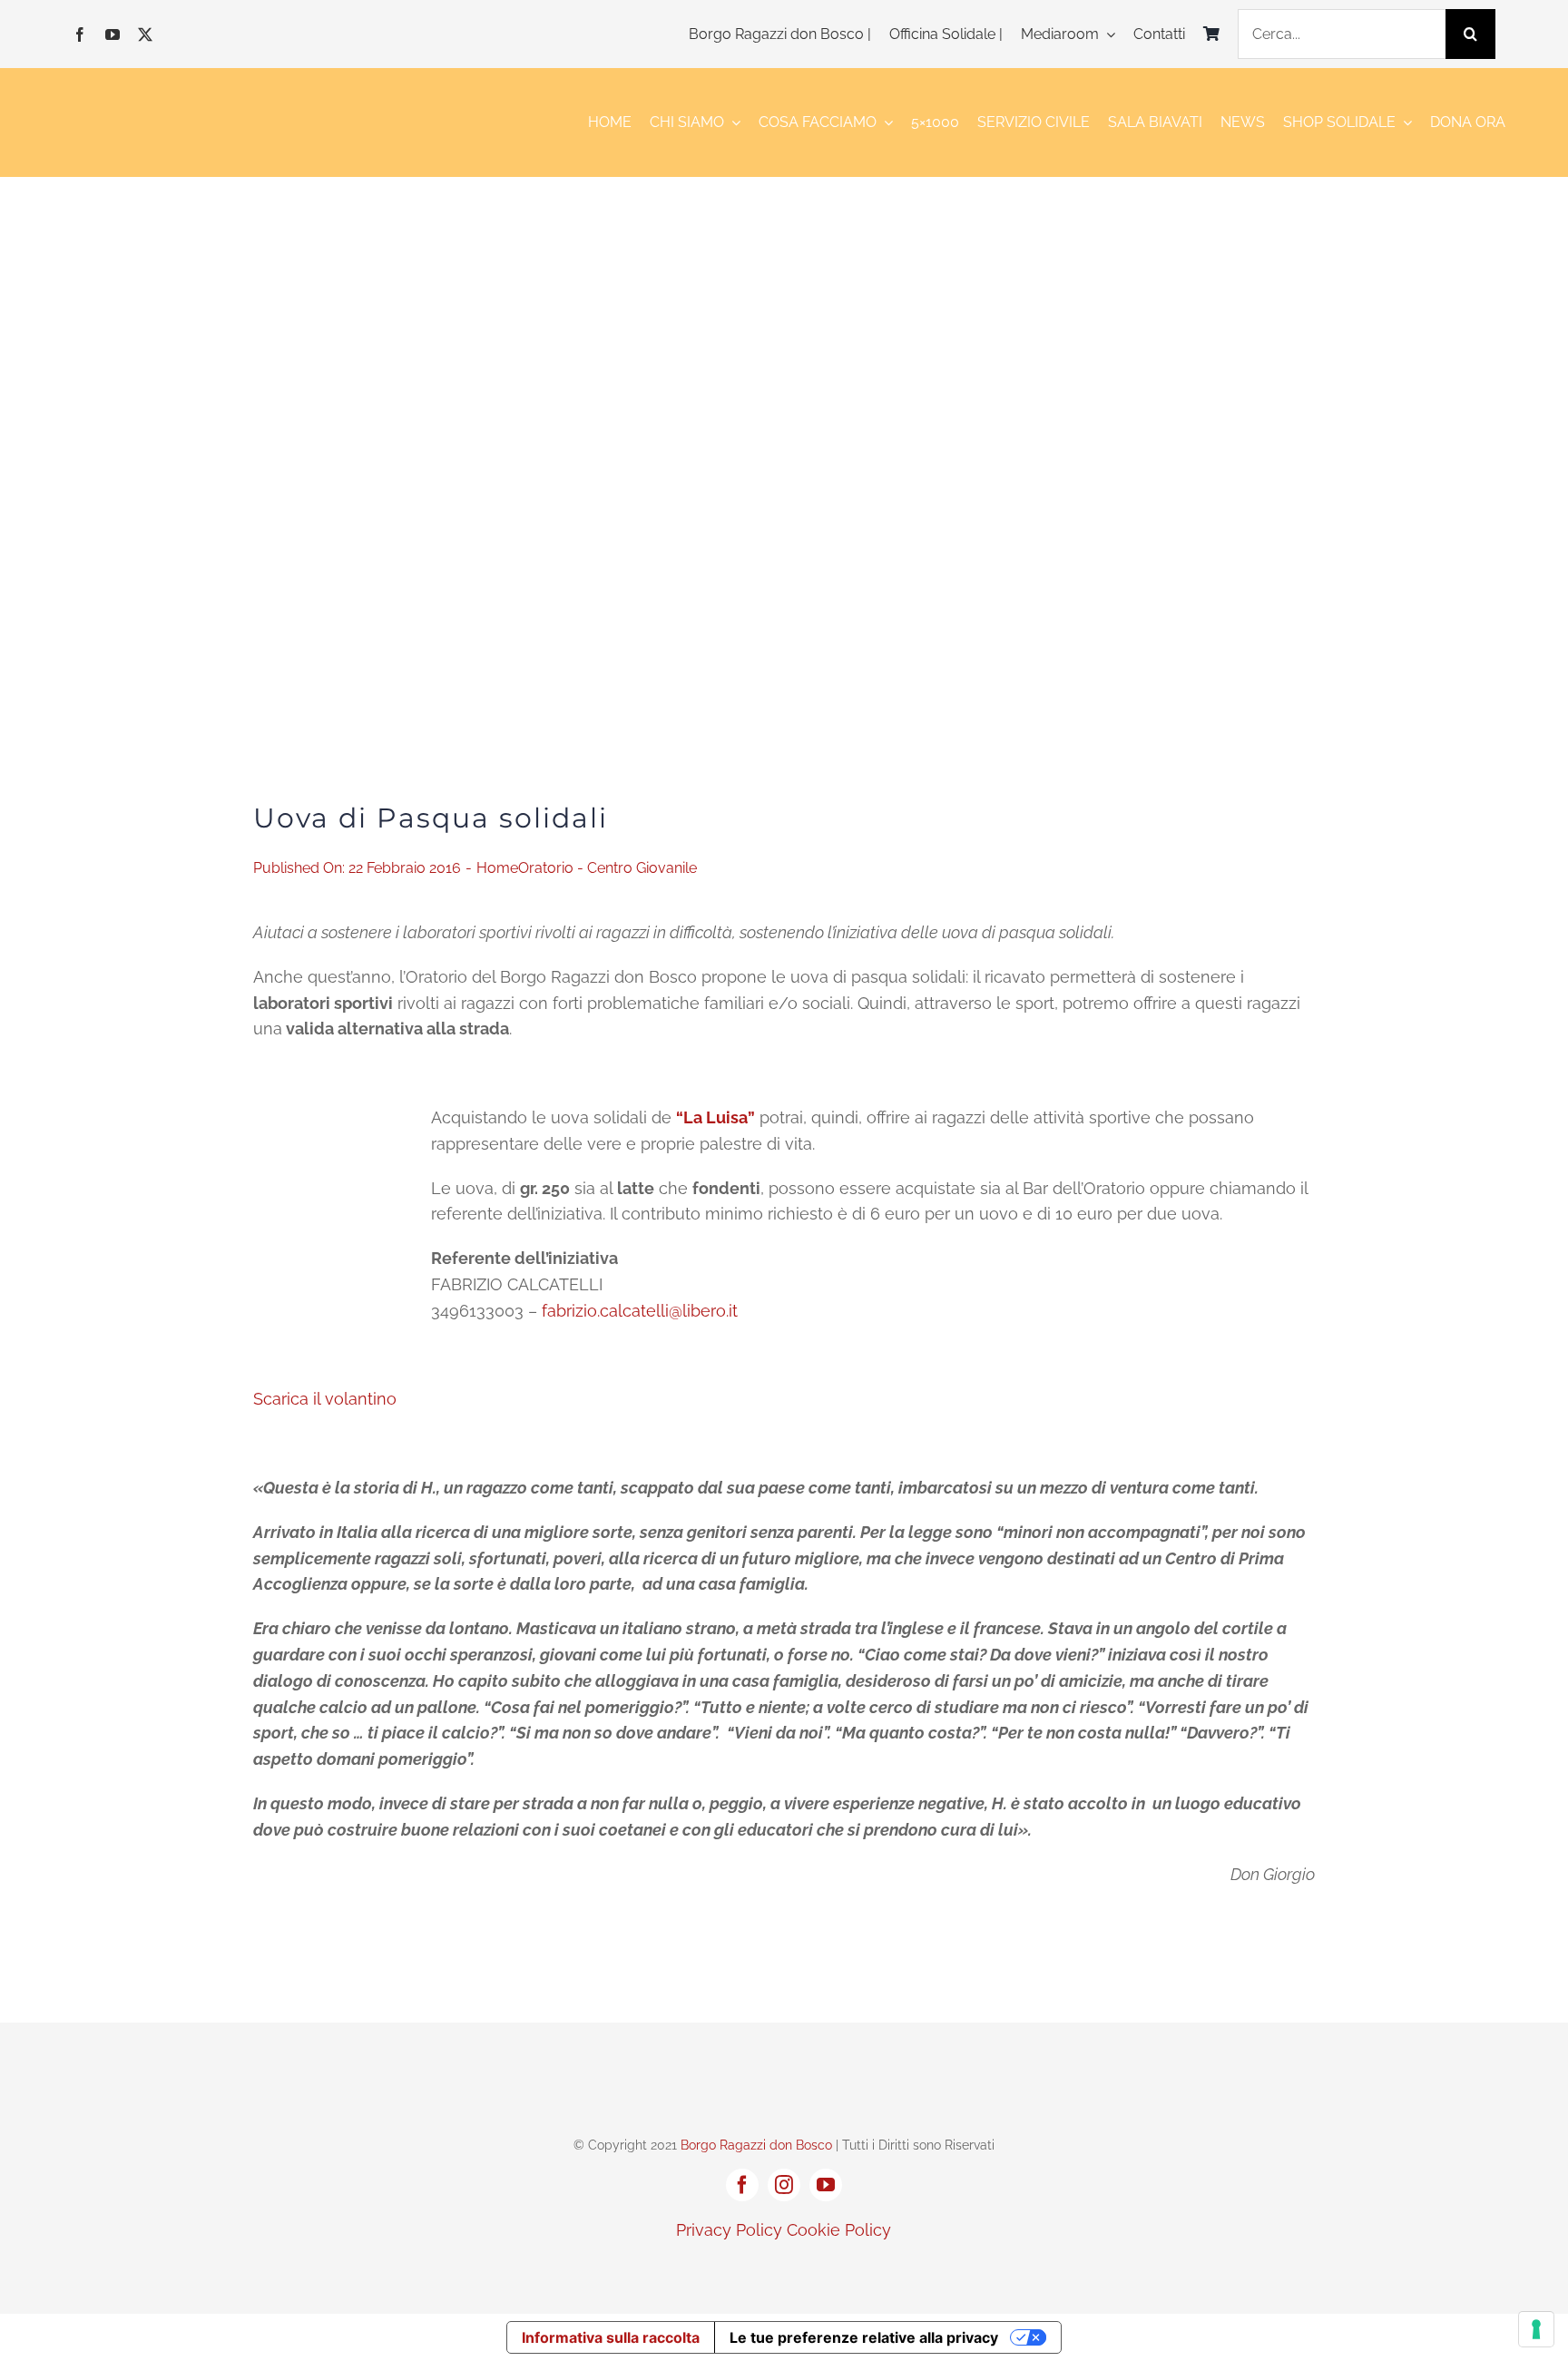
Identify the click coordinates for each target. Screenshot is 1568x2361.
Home (497, 868)
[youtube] (113, 34)
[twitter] (145, 34)
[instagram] (784, 2185)
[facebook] (80, 34)
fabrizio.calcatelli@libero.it (640, 1311)
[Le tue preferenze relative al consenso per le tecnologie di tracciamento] (1536, 2329)
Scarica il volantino (325, 1399)
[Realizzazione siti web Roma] (784, 2269)
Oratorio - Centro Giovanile (608, 868)
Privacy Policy (729, 2230)
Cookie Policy (839, 2230)
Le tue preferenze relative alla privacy (864, 2337)
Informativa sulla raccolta (611, 2337)
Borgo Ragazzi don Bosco (756, 2145)
